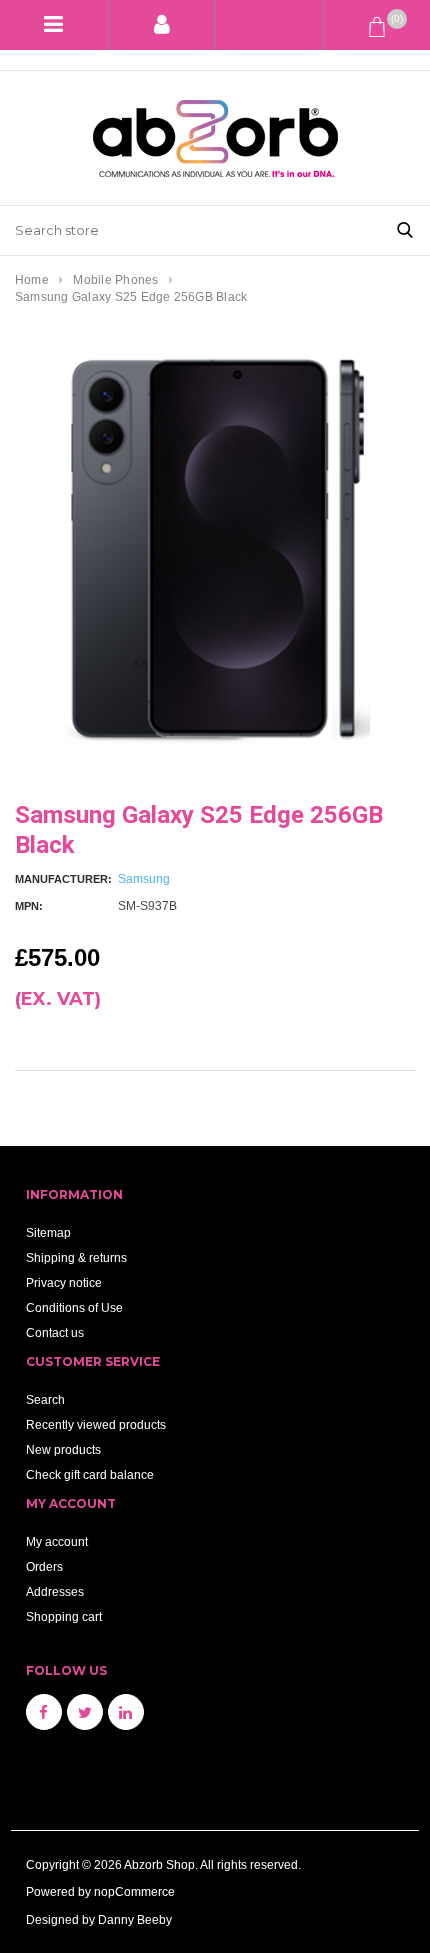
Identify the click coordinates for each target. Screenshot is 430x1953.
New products (63, 1449)
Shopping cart (64, 1616)
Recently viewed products (96, 1424)
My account (57, 1541)
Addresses (55, 1591)
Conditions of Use (74, 1307)
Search (45, 1399)
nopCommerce (134, 1891)
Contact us (55, 1332)
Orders (44, 1566)
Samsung (144, 878)
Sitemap (48, 1232)
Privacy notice (64, 1282)
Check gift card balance (90, 1474)
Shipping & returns (76, 1257)
